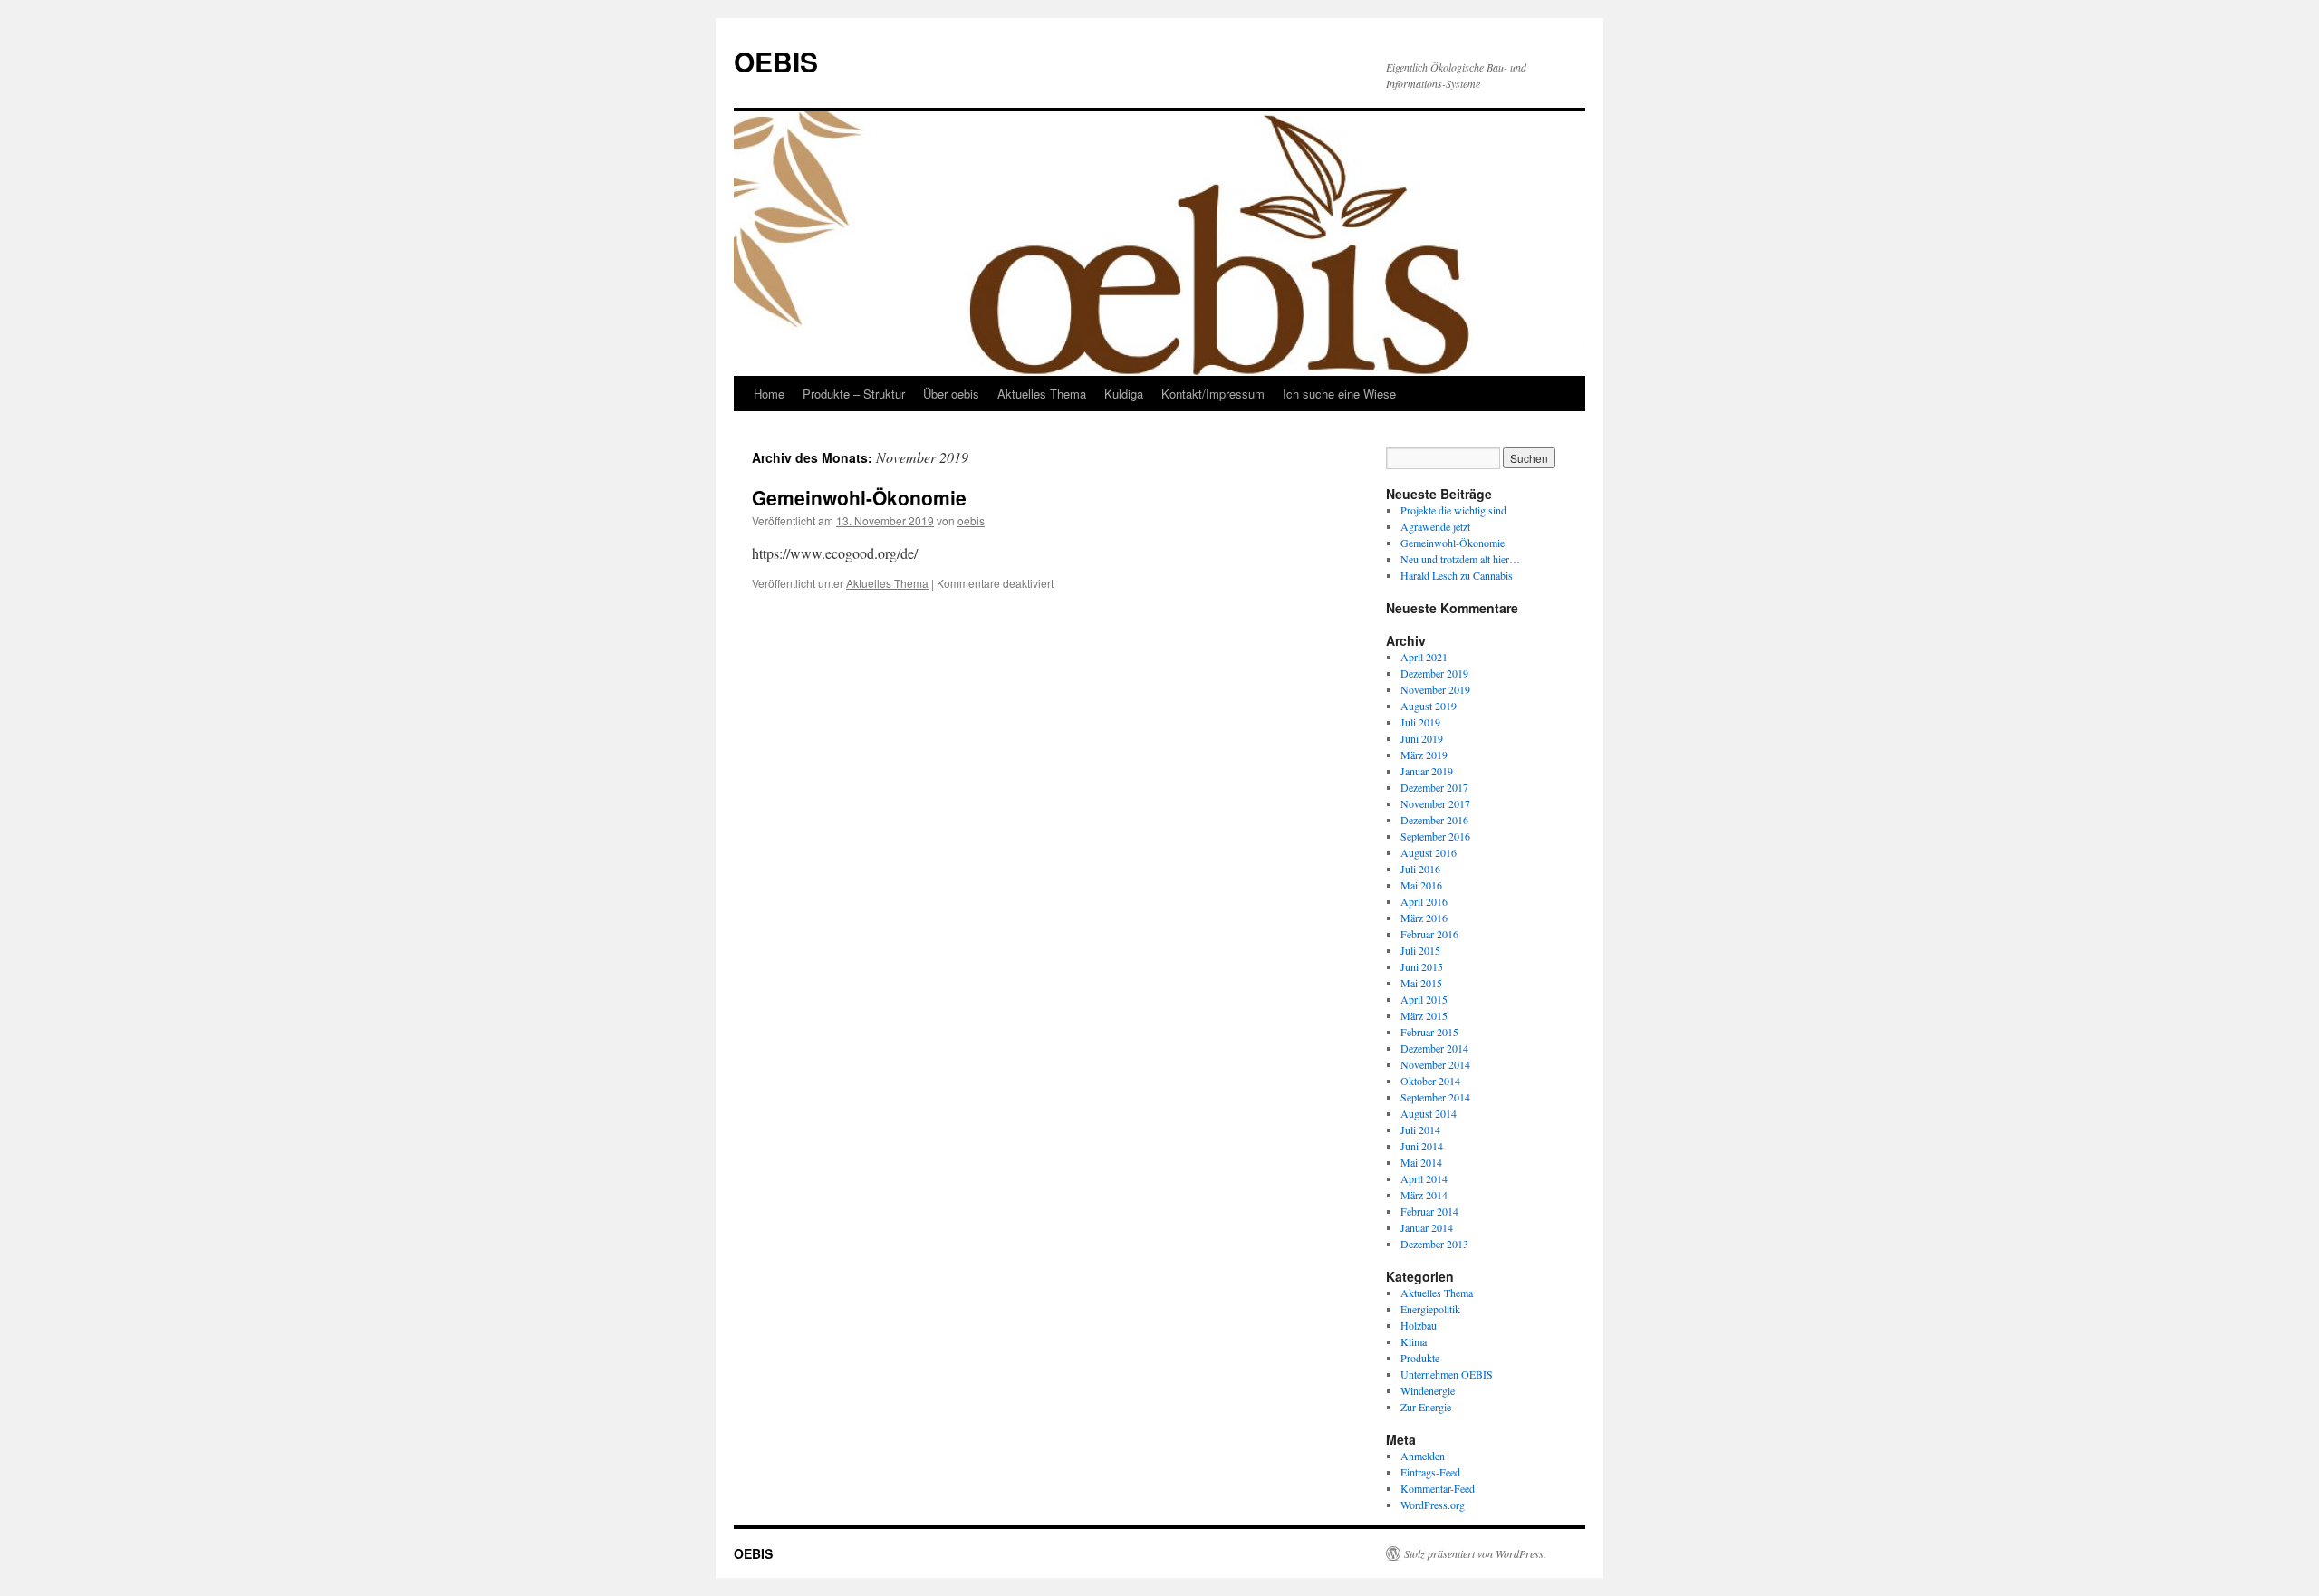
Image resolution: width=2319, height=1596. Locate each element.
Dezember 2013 (1434, 1244)
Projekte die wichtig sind (1453, 510)
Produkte (1420, 1358)
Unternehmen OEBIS (1447, 1374)
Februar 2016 (1429, 934)
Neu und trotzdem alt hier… (1460, 559)
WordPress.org (1433, 1505)
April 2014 (1424, 1178)
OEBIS (776, 61)
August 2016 (1429, 852)
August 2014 (1429, 1113)
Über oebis (951, 394)
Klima (1414, 1341)
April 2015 (1424, 999)
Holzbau (1419, 1325)
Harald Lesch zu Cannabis (1457, 575)
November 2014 (1435, 1064)
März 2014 (1424, 1195)
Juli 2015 (1420, 950)
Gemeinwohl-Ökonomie (859, 497)
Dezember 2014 (1434, 1048)
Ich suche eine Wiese (1339, 394)
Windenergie (1428, 1390)
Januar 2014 (1427, 1227)
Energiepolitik (1430, 1309)
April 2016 (1424, 901)
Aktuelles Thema (1042, 394)
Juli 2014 (1420, 1130)
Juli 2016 (1420, 869)
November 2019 (1435, 689)
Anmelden (1423, 1456)
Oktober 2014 (1430, 1081)
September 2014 (1435, 1097)
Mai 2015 (1421, 983)
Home (769, 394)
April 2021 (1424, 657)
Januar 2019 (1427, 771)
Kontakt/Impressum (1213, 394)
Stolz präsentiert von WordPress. (1475, 1553)
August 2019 (1429, 706)
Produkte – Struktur (854, 394)
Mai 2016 (1421, 885)
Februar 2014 (1429, 1211)
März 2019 (1424, 755)
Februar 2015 (1429, 1032)
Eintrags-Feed (1430, 1472)
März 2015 (1424, 1015)
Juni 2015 (1422, 966)
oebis (971, 520)
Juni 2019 (1422, 738)
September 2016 (1435, 836)
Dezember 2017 (1434, 787)
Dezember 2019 (1434, 673)
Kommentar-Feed (1438, 1488)
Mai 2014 (1421, 1162)
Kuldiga (1124, 394)
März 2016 (1424, 918)
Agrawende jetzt (1435, 526)
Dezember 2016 (1434, 820)
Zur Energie (1426, 1407)
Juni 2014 (1422, 1146)
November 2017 (1435, 803)
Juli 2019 (1420, 722)
